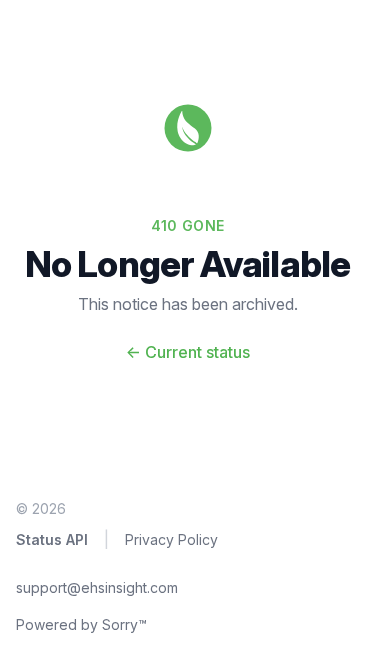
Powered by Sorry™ (81, 624)
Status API (52, 539)
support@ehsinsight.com (97, 587)
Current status (188, 352)
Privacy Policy (171, 539)
